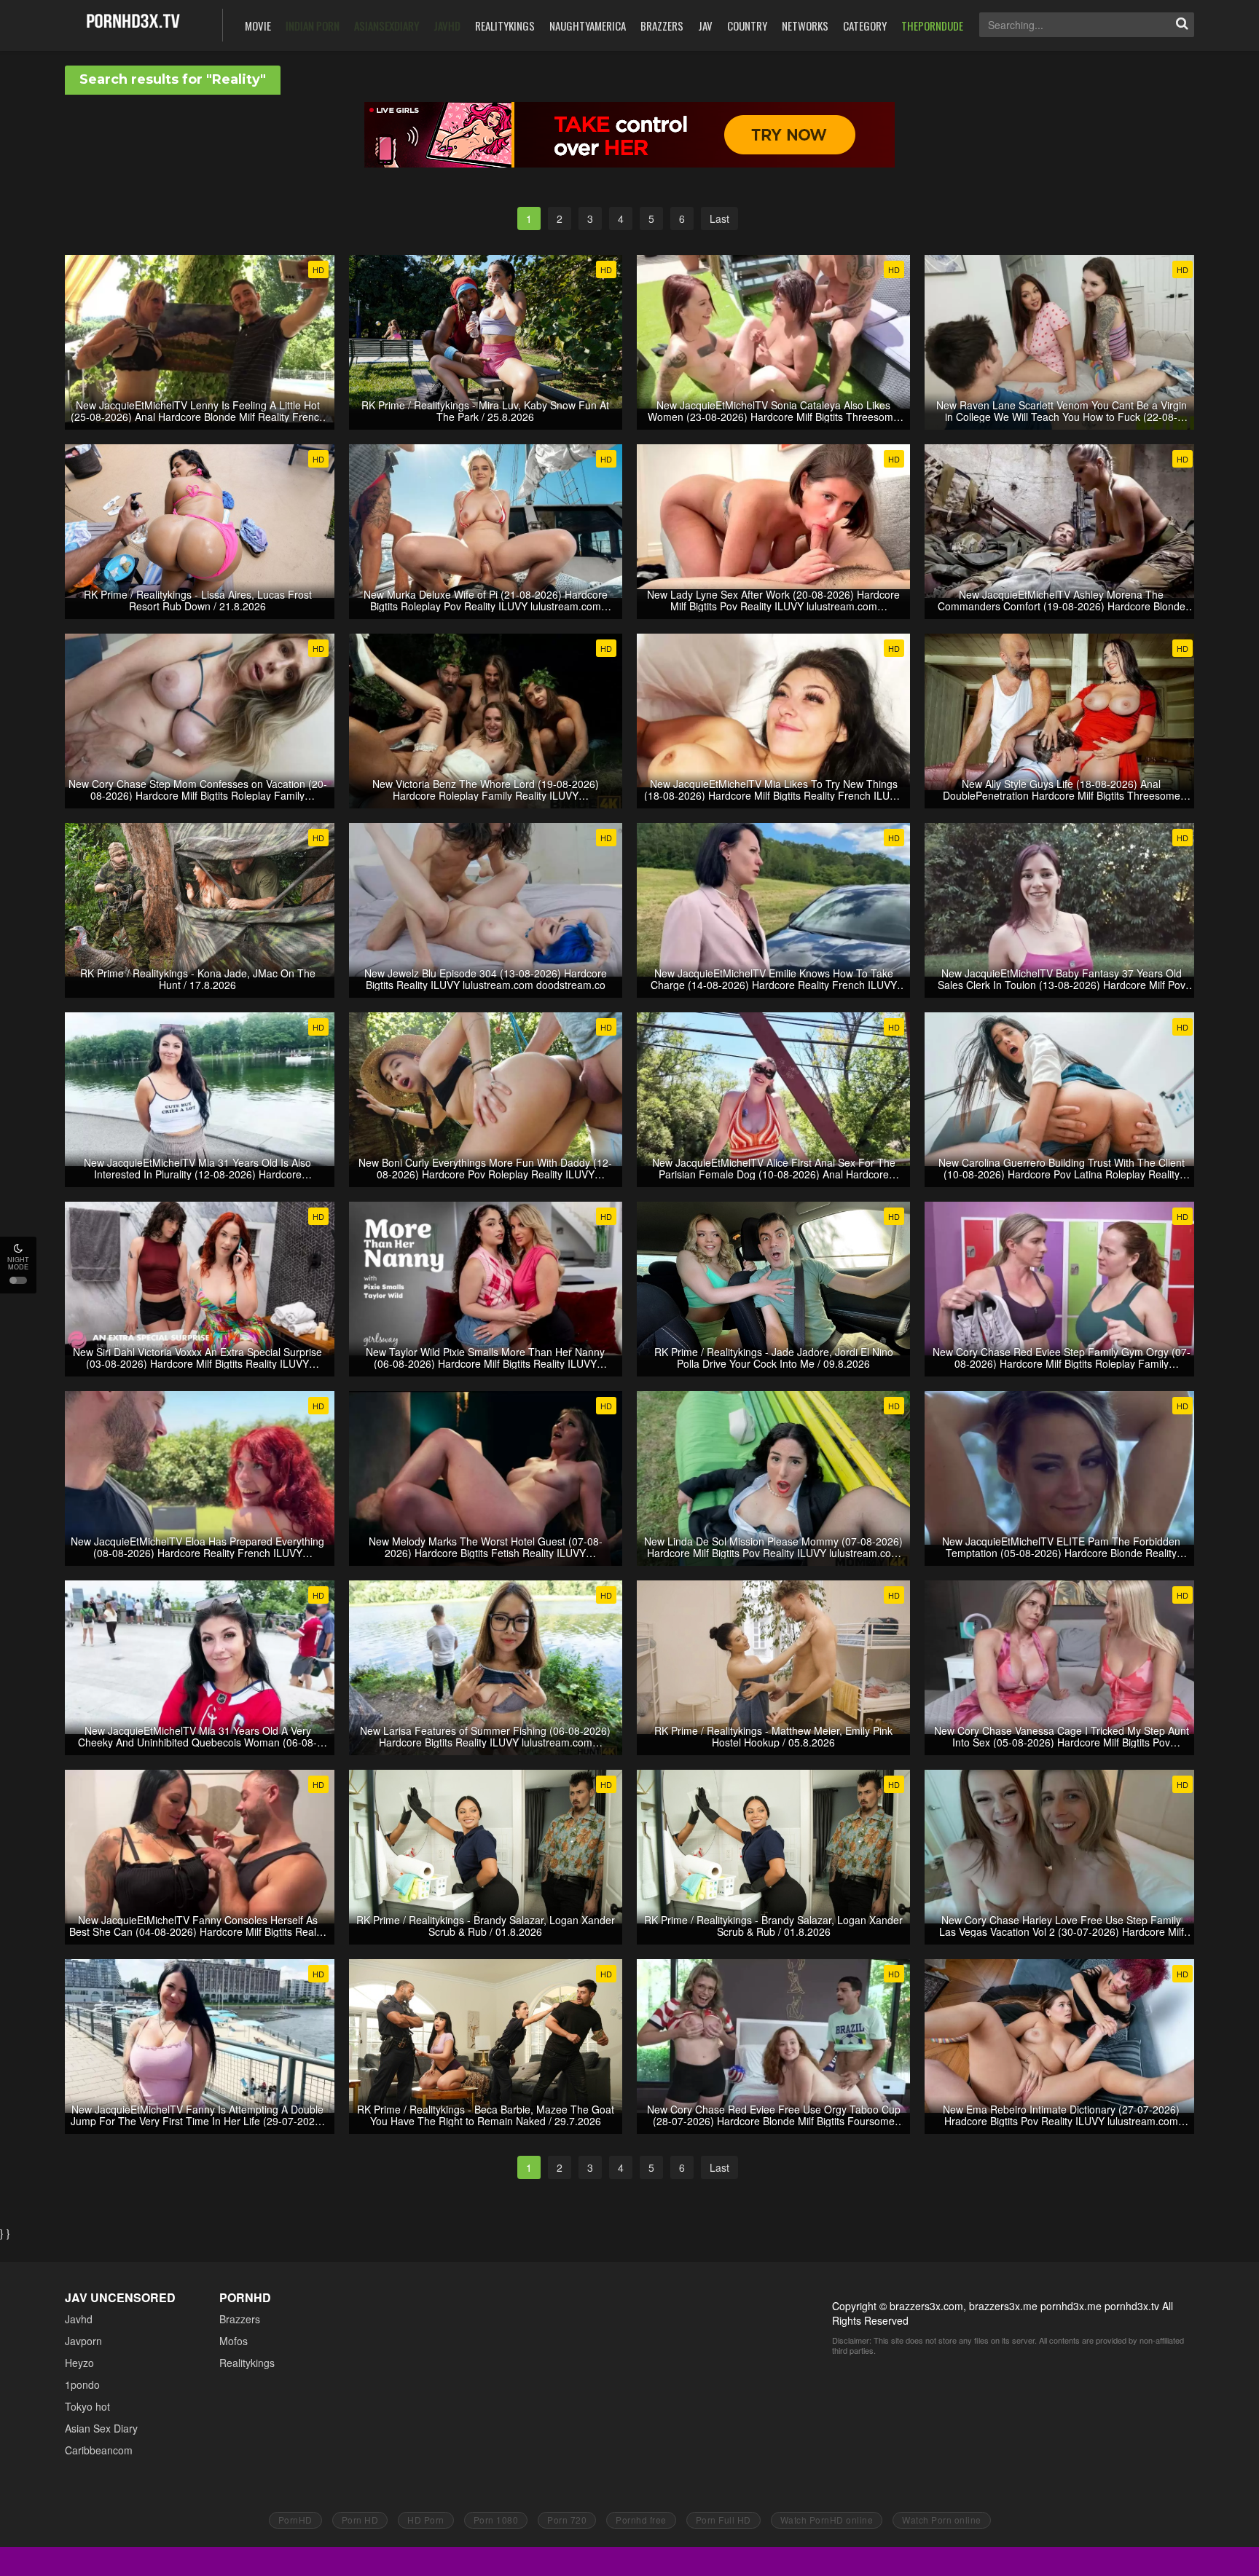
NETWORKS (805, 25)
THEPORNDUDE (932, 25)
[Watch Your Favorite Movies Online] (133, 24)
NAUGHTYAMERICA (588, 25)
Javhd (79, 2319)
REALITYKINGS (505, 25)
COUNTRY (747, 25)
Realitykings (247, 2363)
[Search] (1182, 25)
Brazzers (240, 2319)
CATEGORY (865, 25)
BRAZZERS (662, 25)
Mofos (234, 2341)
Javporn (83, 2341)
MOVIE (258, 25)
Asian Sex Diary (101, 2428)
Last (719, 218)
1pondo (82, 2384)
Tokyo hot (87, 2406)
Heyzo (79, 2363)
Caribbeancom (99, 2450)
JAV (705, 25)
